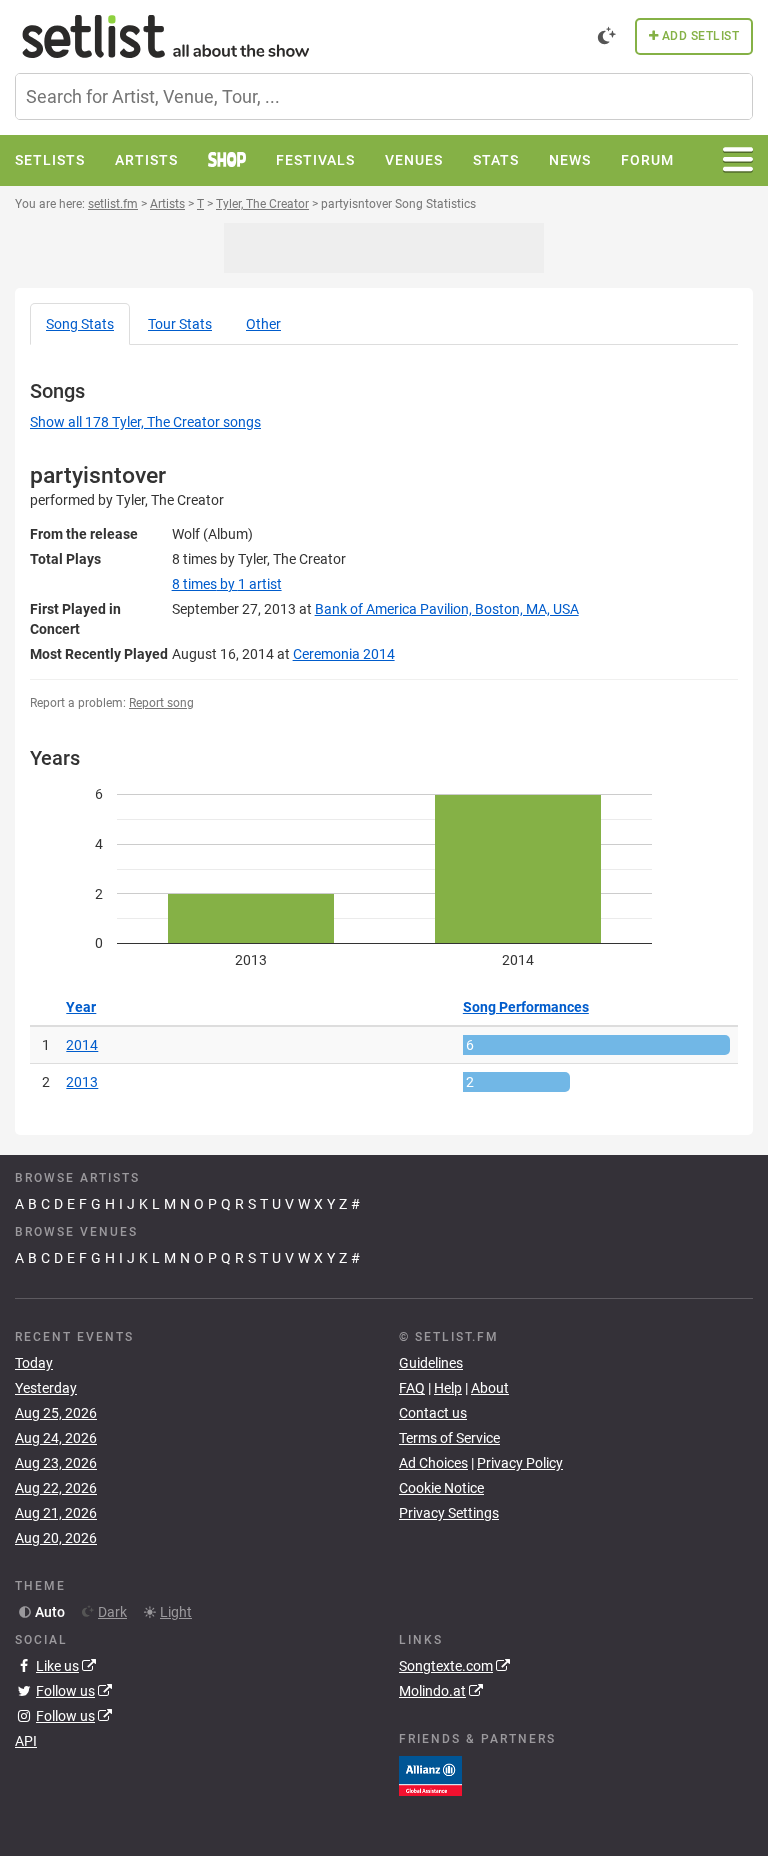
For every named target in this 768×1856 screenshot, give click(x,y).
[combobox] (384, 96)
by (227, 584)
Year (81, 1007)
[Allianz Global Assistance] (430, 1774)
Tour (180, 324)
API (26, 1741)
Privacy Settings (449, 1513)
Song (80, 324)
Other (263, 324)
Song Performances (526, 1007)
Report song (161, 703)
